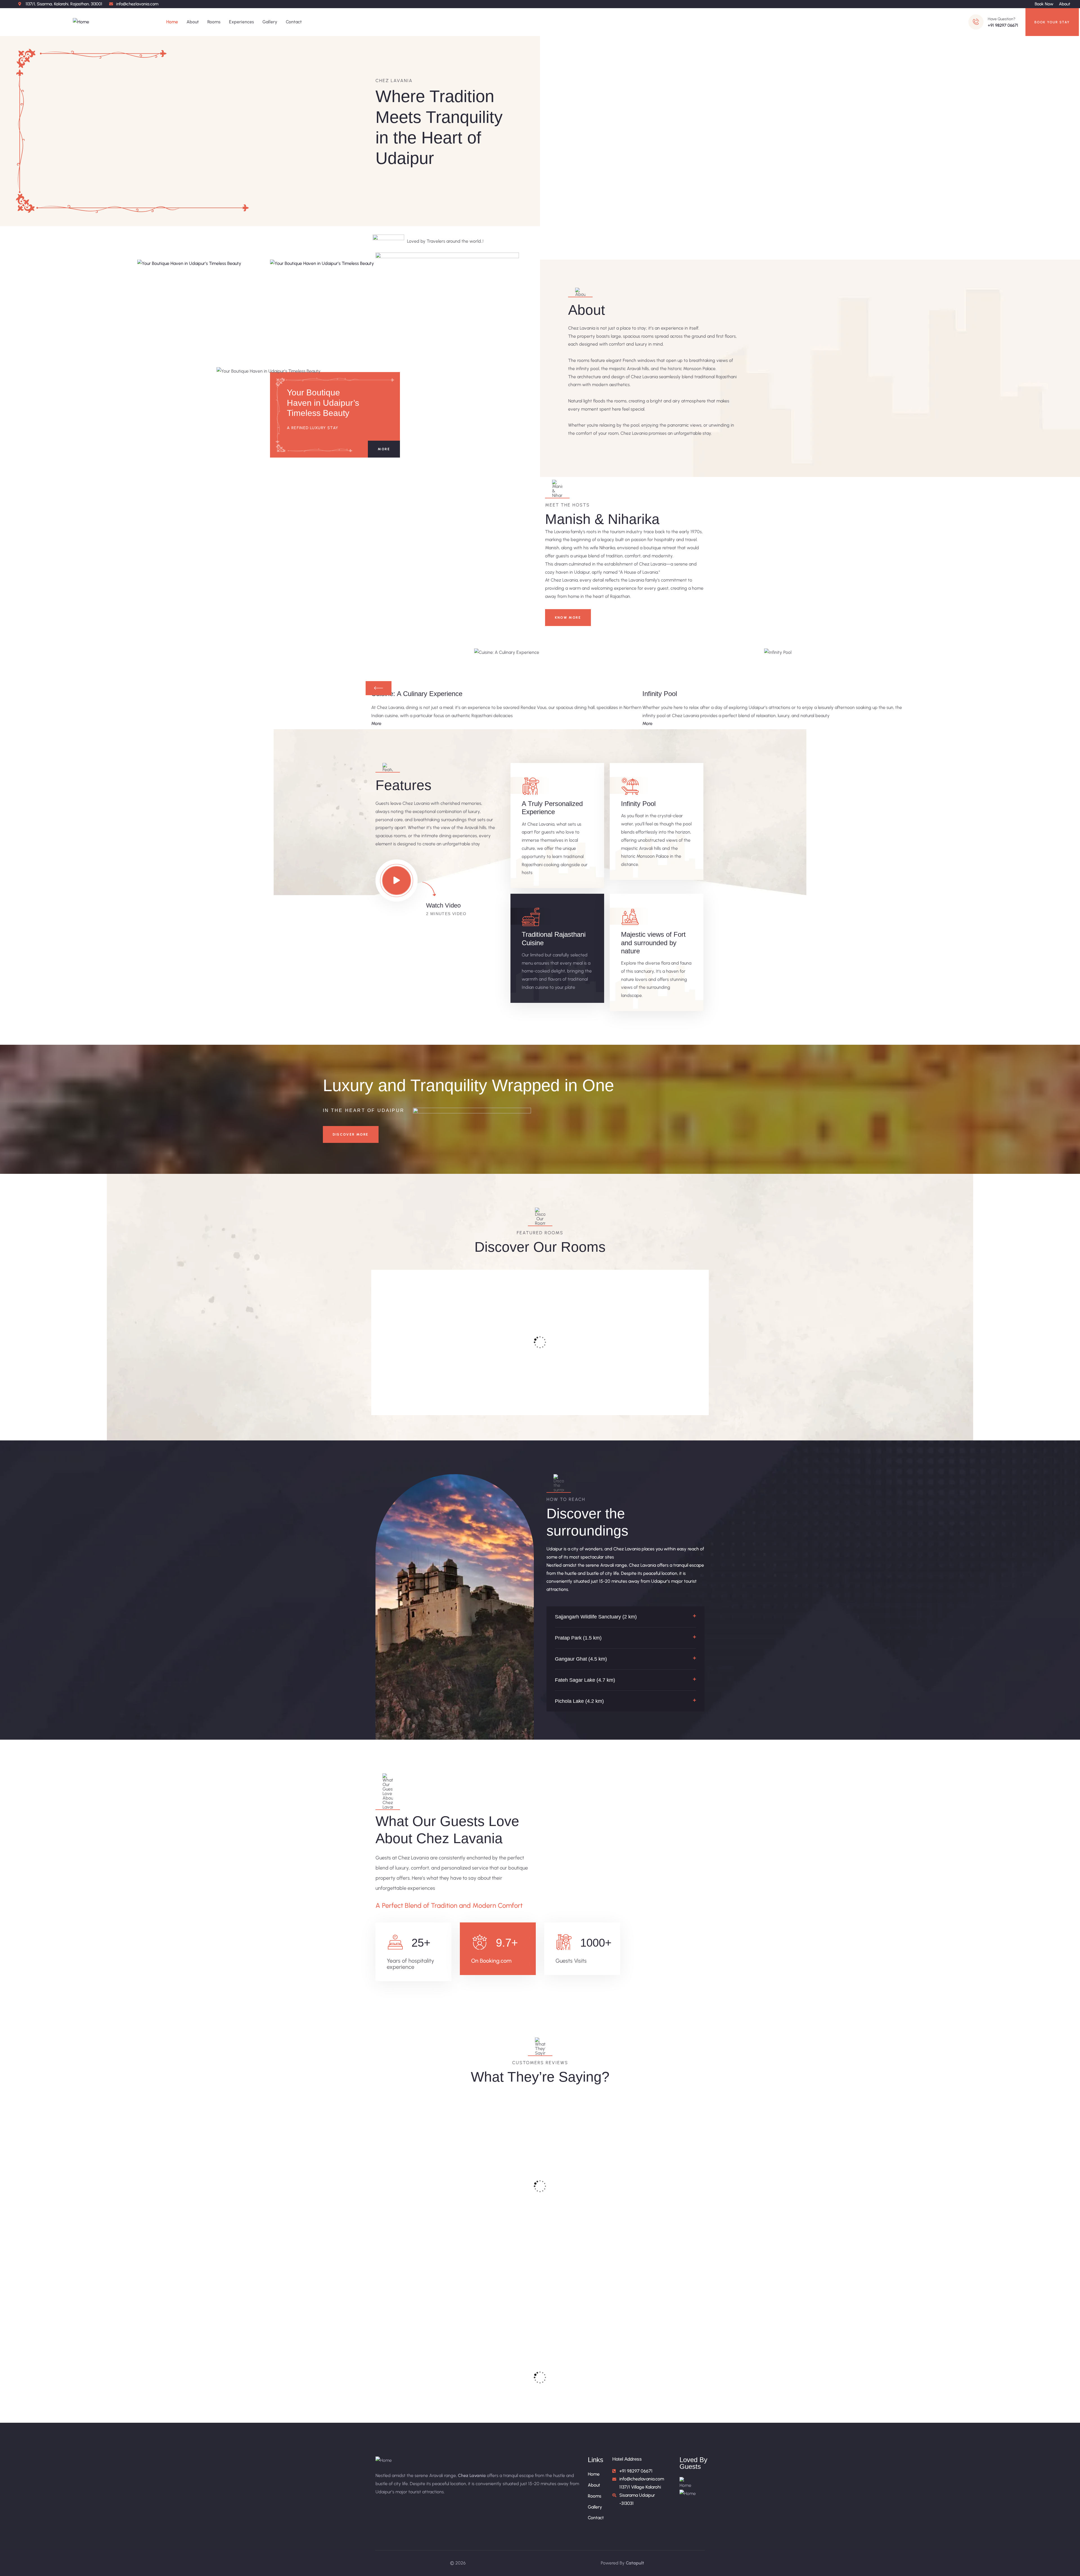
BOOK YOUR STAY (1052, 22)
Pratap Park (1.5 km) (578, 1638)
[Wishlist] (449, 1278)
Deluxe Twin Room (581, 1356)
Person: (433, 1388)
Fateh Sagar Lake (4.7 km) (585, 1680)
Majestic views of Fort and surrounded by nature (653, 943)
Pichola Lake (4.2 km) (579, 1701)
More (384, 449)
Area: (395, 1388)
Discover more (351, 1134)
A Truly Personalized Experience (552, 808)
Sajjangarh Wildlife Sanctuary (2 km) (596, 1617)
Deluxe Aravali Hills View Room (662, 1364)
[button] (626, 1617)
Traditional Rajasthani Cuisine (554, 938)
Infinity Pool (638, 804)
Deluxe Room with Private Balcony (496, 1364)
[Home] (81, 22)
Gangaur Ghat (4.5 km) (581, 1659)
